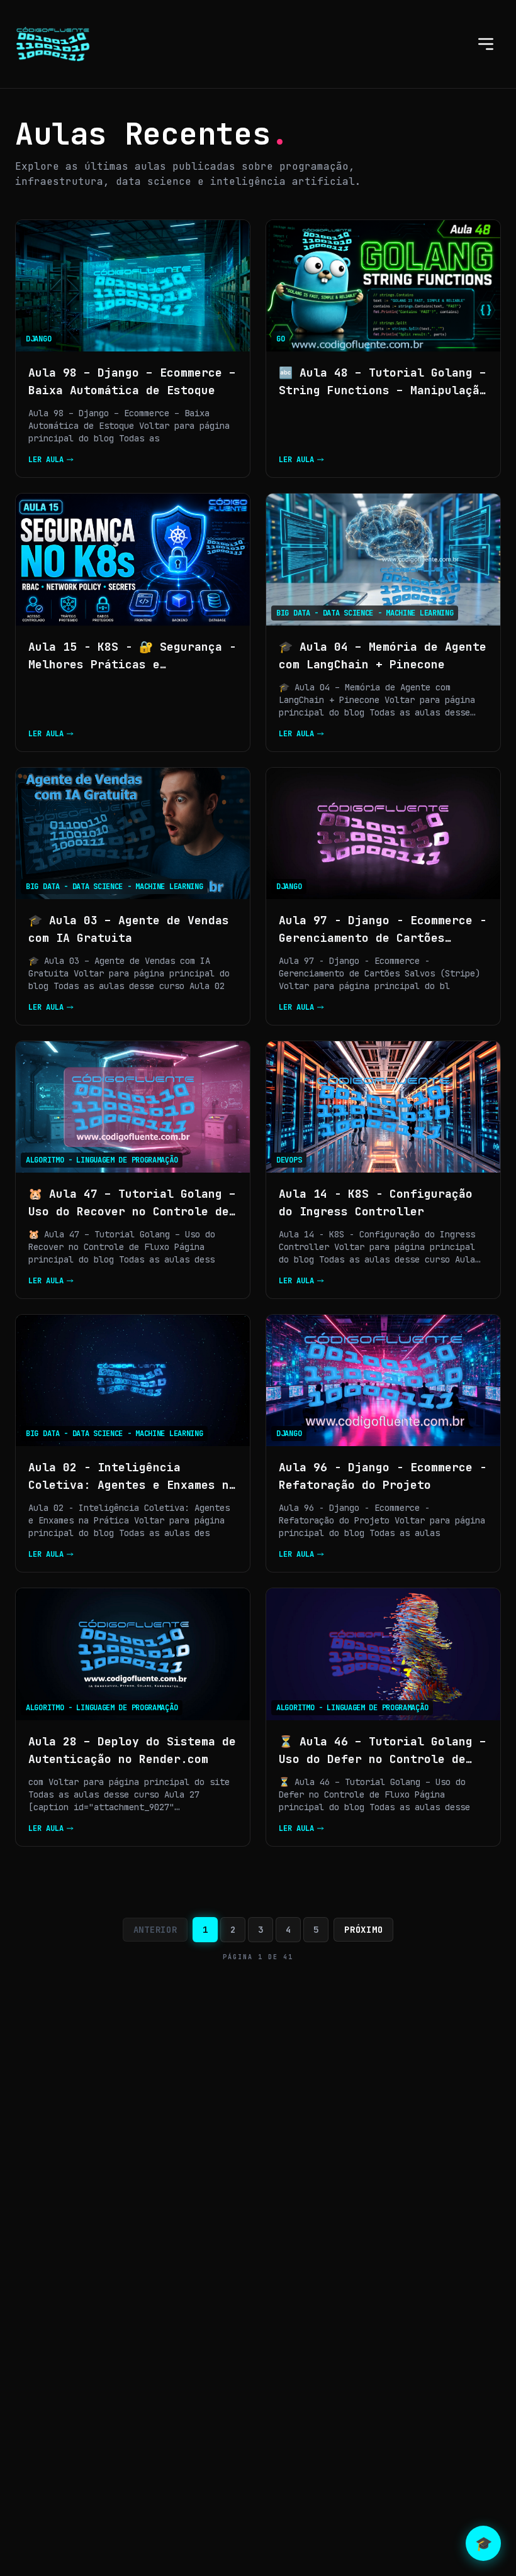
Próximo (363, 1930)
